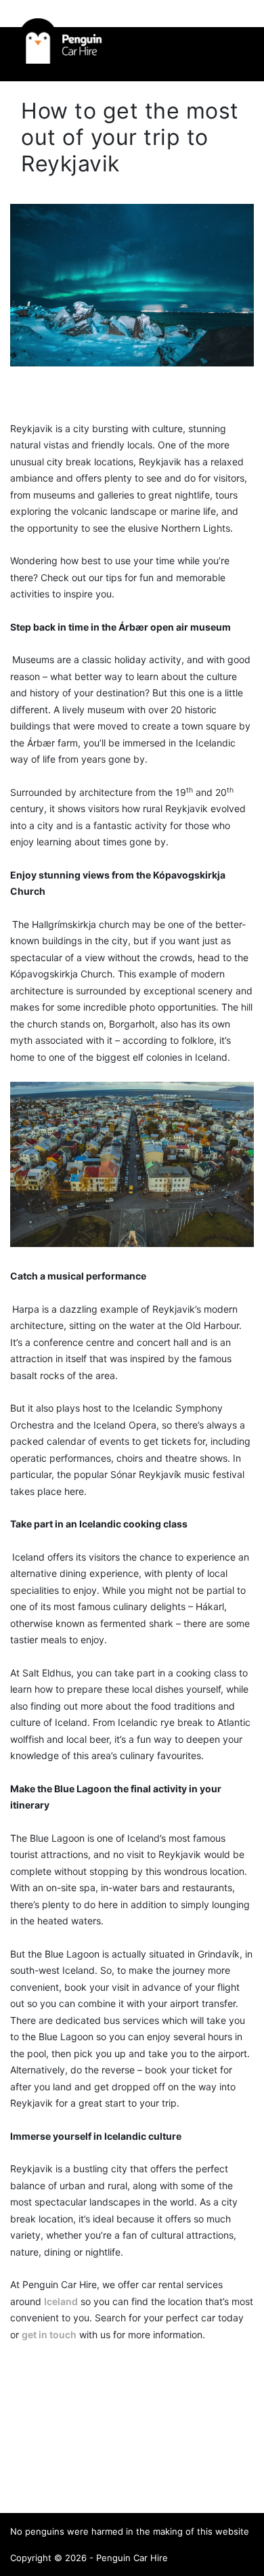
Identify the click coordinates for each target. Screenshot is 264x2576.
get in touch (49, 2335)
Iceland (61, 2301)
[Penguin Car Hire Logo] (60, 60)
